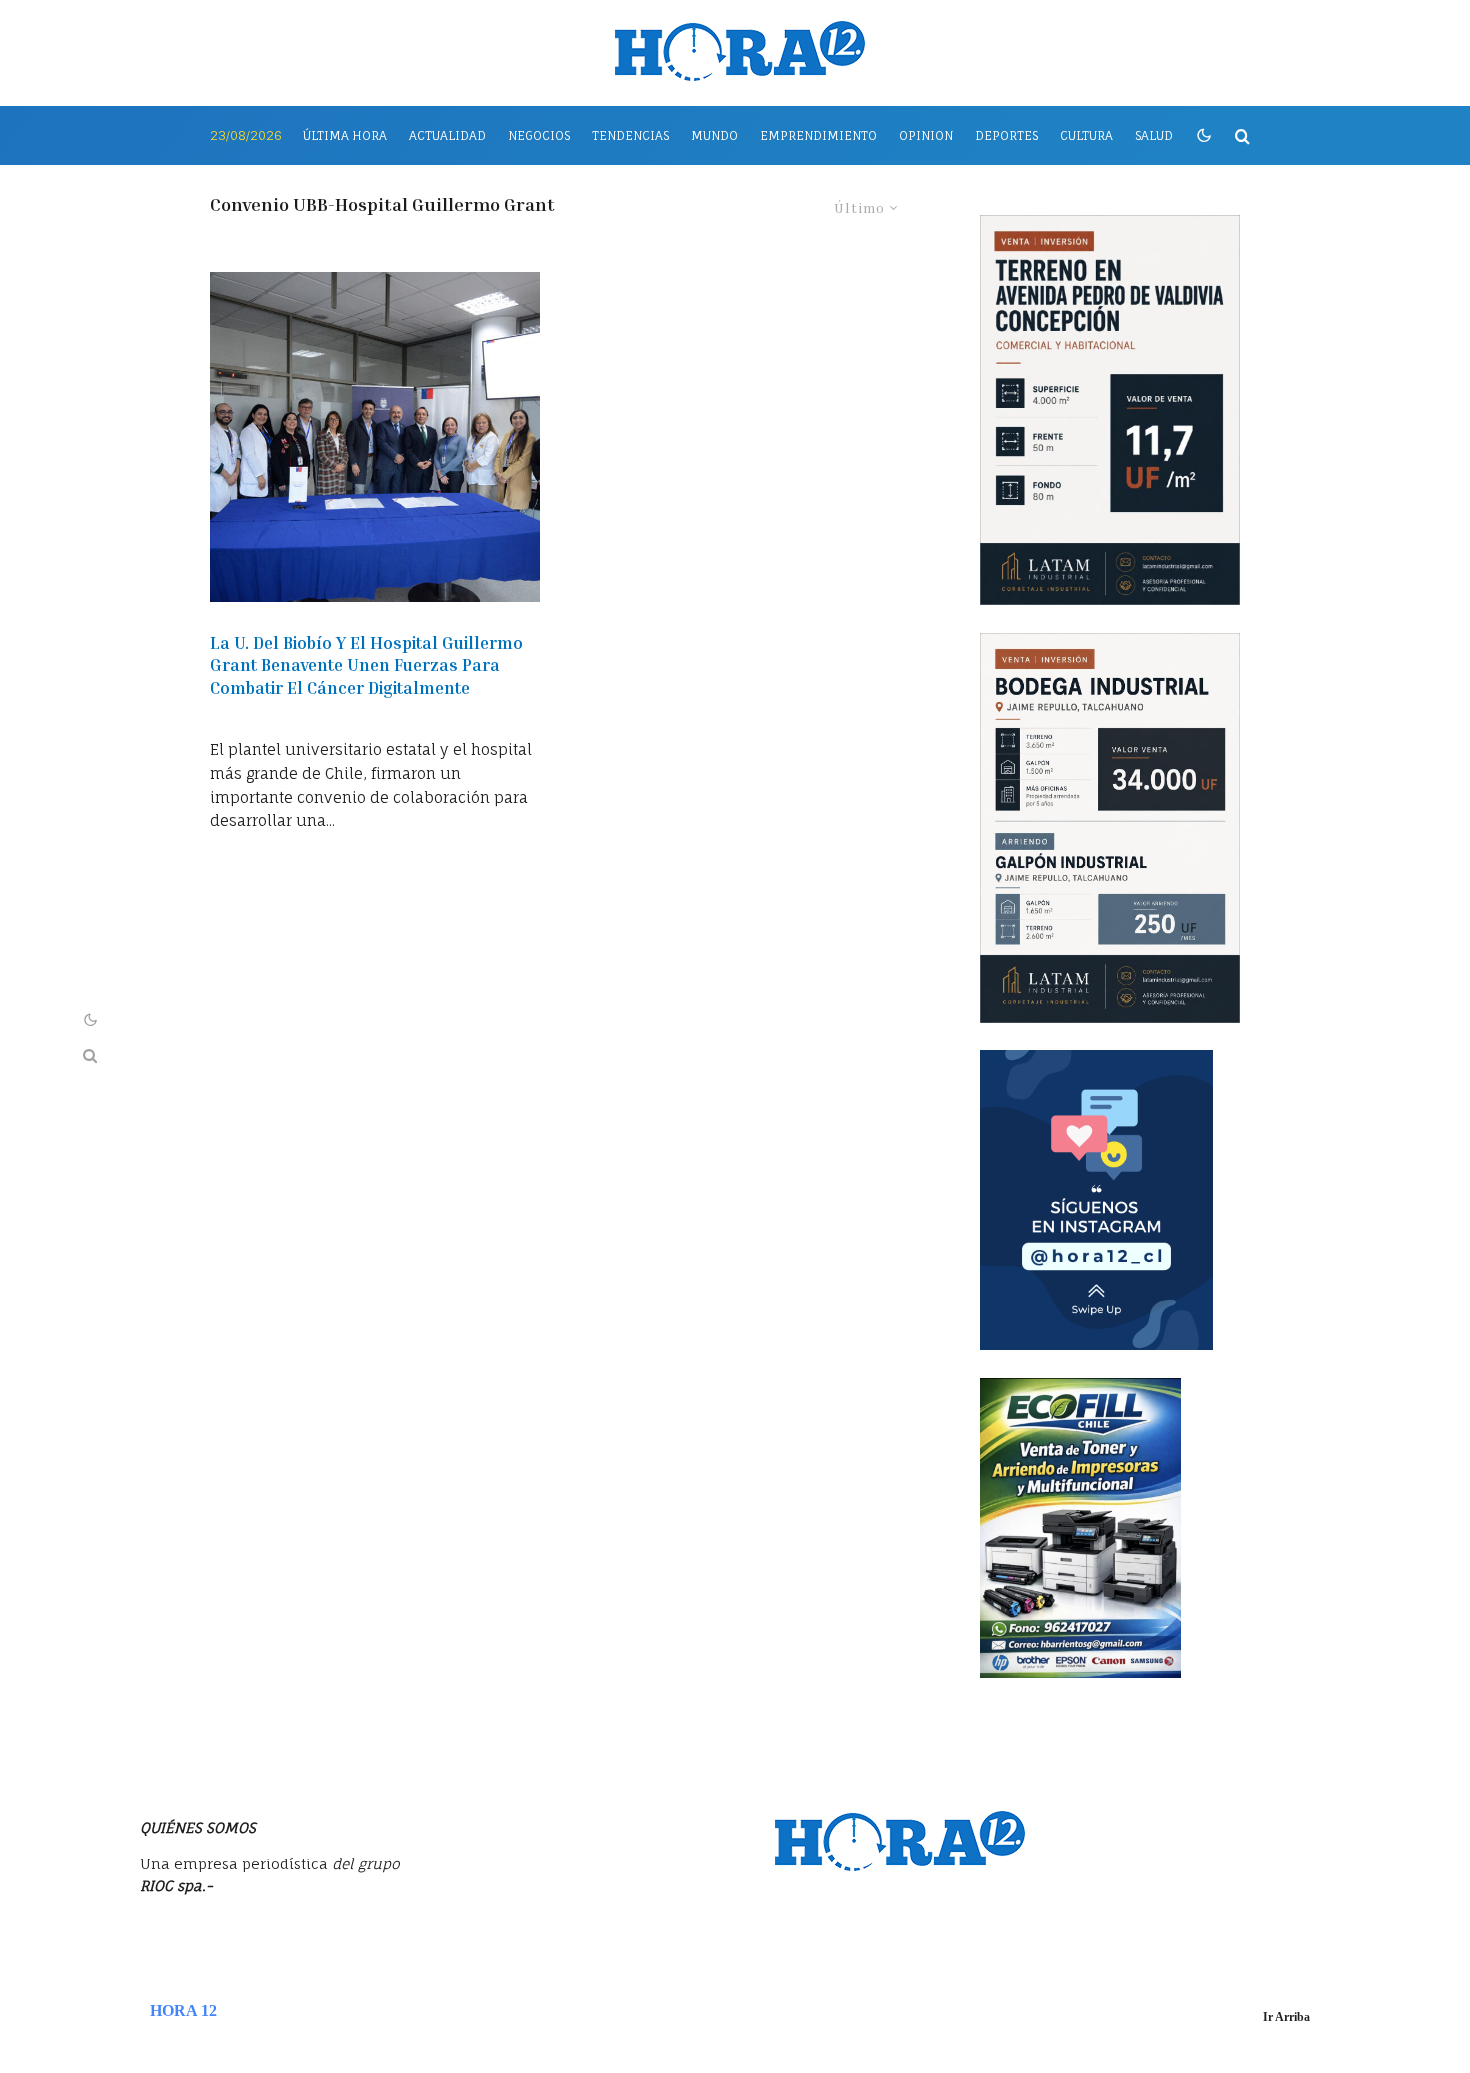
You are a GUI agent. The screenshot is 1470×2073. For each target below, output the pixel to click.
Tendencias (630, 135)
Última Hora (345, 135)
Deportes (1006, 135)
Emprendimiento (818, 135)
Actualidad (447, 135)
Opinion (926, 135)
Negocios (539, 135)
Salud (1154, 135)
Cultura (1086, 135)
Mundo (714, 135)
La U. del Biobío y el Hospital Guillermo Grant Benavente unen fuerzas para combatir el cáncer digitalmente (366, 665)
